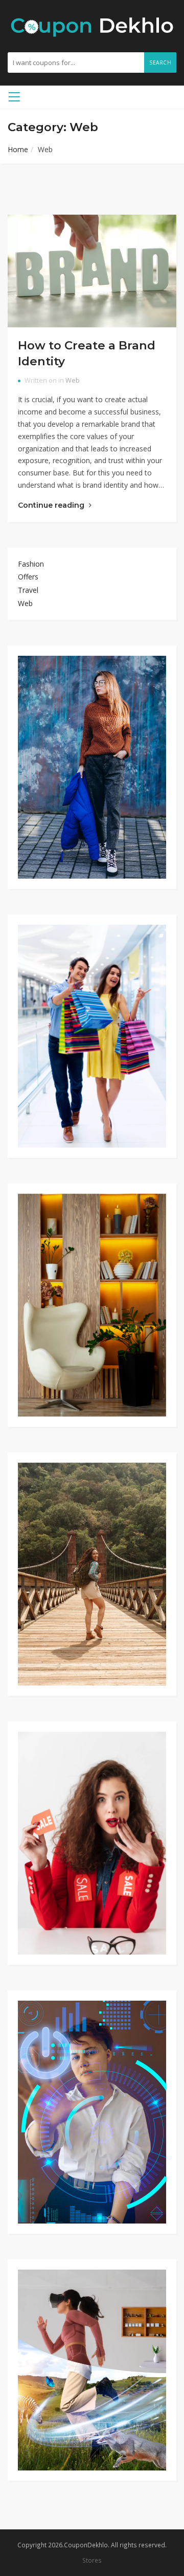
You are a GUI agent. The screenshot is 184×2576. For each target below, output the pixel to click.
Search (160, 63)
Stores (92, 2560)
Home (18, 149)
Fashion (31, 564)
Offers (28, 577)
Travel (28, 590)
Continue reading (52, 505)
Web (73, 380)
